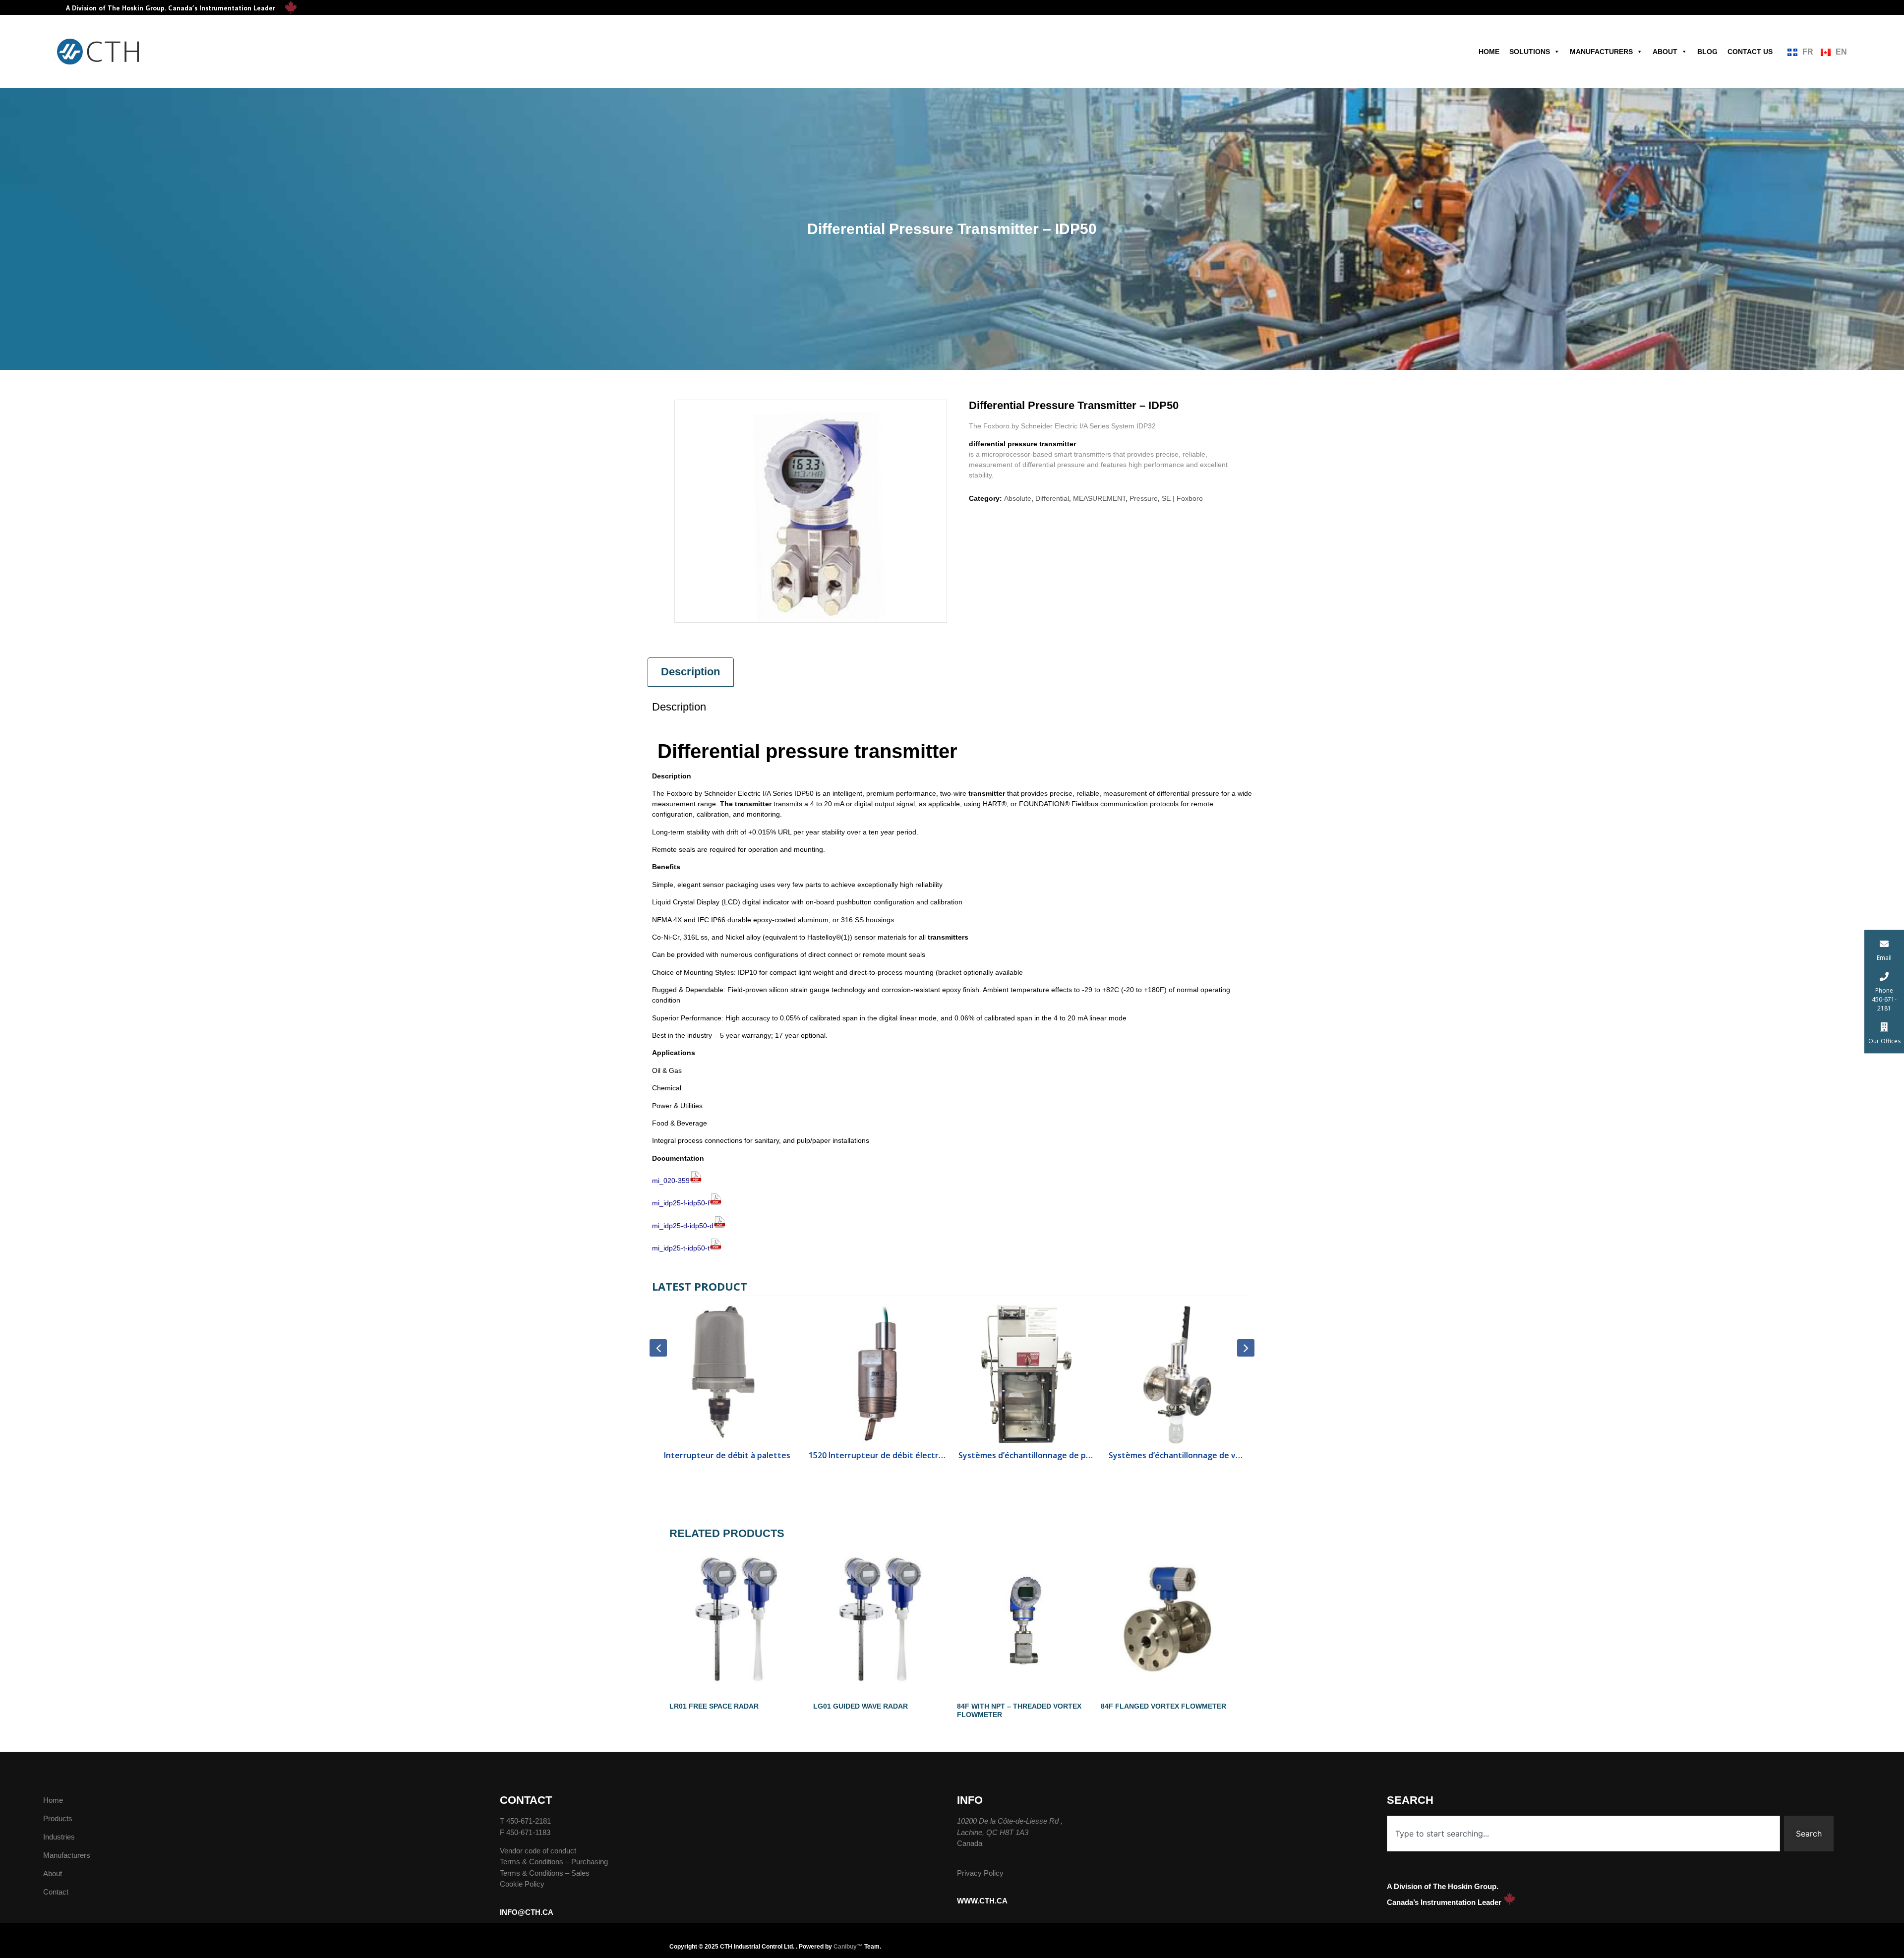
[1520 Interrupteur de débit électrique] (833, 1374)
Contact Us (1750, 52)
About (1665, 52)
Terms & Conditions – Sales (545, 1873)
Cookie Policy (522, 1884)
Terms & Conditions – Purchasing (554, 1862)
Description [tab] (690, 672)
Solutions (1530, 52)
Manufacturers (1601, 52)
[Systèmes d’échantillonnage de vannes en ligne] (1133, 1374)
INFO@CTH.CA (527, 1912)
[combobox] (1584, 1834)
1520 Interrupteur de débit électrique (833, 1455)
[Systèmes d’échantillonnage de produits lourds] (983, 1374)
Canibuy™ (848, 1947)
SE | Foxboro (1182, 498)
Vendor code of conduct (538, 1851)
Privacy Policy (980, 1873)
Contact (56, 1892)
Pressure (1144, 498)
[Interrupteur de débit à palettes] (683, 1374)
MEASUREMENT (1099, 498)
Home (1489, 52)
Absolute (1018, 498)
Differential (1052, 498)
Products (58, 1818)
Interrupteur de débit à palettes (683, 1455)
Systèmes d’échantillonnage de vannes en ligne (1133, 1455)
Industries (59, 1837)
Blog (1707, 52)
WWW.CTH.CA (982, 1901)
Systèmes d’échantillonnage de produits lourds (983, 1455)
